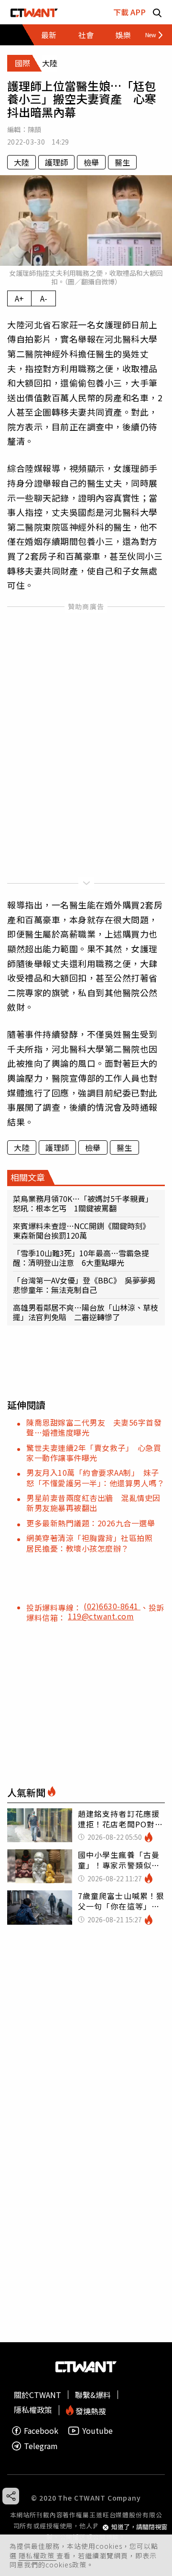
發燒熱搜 (90, 2410)
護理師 (56, 162)
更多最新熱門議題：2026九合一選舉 (91, 1523)
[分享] (11, 2496)
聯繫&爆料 (93, 2395)
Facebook (41, 2431)
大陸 (21, 162)
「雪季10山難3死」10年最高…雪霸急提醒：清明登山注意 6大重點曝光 (81, 1258)
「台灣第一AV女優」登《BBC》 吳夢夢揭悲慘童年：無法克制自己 (84, 1285)
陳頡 (35, 129)
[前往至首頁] (34, 12)
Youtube (97, 2431)
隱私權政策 (38, 2555)
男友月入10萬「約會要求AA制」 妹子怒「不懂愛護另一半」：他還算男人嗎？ (95, 1477)
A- (44, 298)
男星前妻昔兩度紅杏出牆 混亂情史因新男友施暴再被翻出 (93, 1503)
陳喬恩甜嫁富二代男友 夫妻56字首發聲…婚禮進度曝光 (94, 1427)
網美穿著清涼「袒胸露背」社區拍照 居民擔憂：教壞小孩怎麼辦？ (93, 1543)
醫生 (122, 162)
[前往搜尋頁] (157, 12)
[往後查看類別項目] (150, 35)
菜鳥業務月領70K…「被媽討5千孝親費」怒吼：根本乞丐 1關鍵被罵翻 (83, 1203)
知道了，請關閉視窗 (139, 2527)
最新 (49, 35)
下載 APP (129, 12)
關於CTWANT (38, 2395)
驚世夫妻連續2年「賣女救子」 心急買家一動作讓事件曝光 (94, 1453)
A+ (19, 298)
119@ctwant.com (101, 1616)
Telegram (41, 2446)
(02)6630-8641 (112, 1606)
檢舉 (91, 162)
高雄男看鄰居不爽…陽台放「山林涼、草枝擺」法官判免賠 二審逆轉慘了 (86, 1312)
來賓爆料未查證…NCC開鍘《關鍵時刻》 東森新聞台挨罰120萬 (83, 1231)
